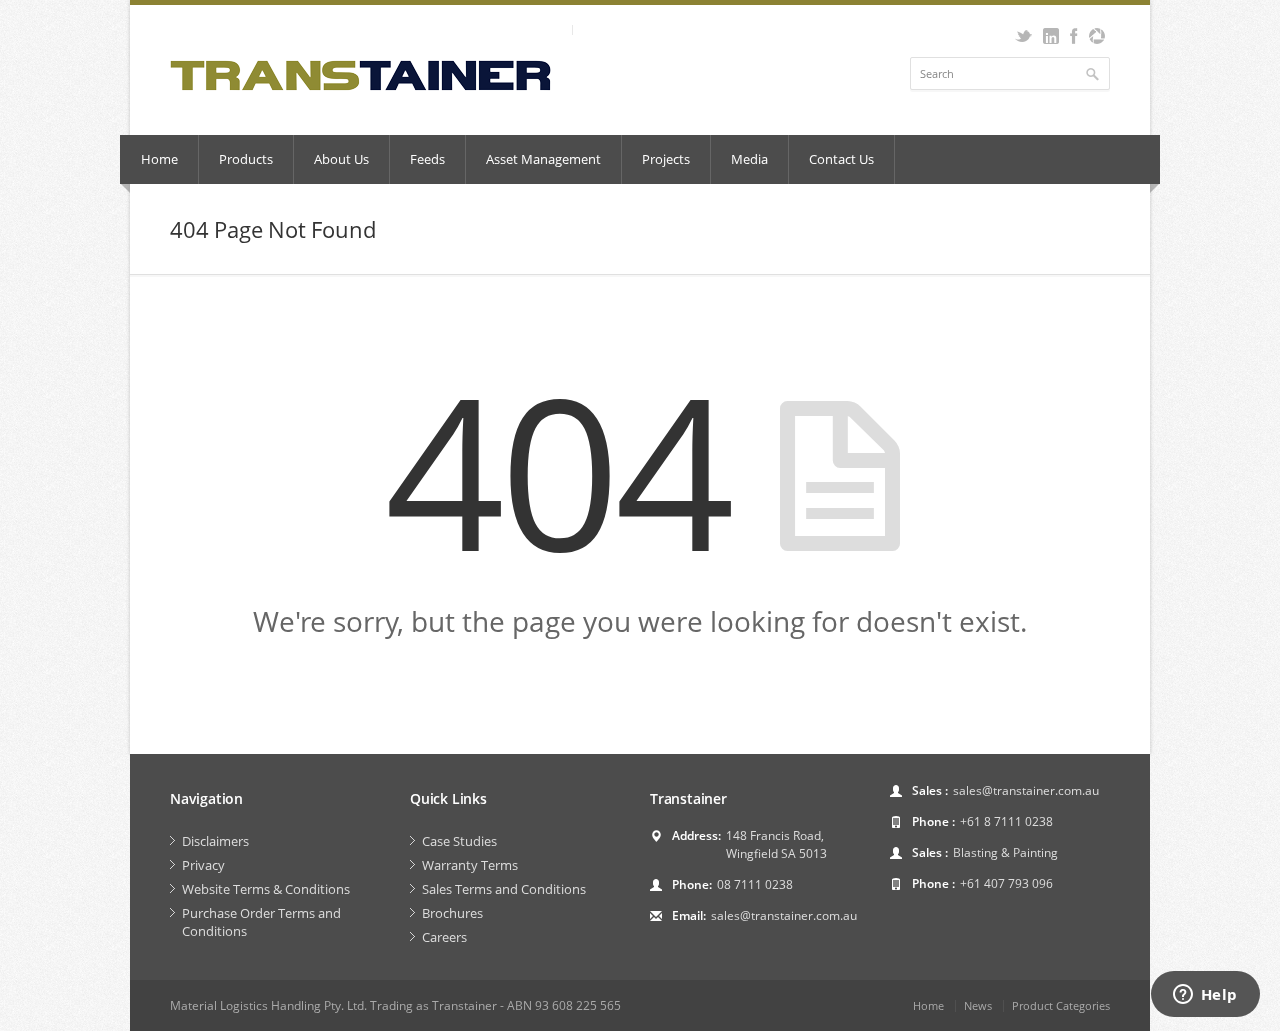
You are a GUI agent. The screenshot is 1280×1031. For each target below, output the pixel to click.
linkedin (1050, 36)
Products (246, 159)
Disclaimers (215, 841)
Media (749, 159)
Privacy (203, 865)
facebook (1073, 36)
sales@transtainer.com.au (784, 915)
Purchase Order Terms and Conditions (261, 922)
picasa (1096, 36)
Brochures (452, 913)
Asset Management (543, 159)
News (978, 1005)
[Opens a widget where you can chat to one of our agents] (1205, 996)
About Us (341, 159)
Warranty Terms (470, 865)
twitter (1023, 36)
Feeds (427, 159)
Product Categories (1061, 1005)
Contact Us (841, 159)
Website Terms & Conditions (266, 889)
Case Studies (459, 841)
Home (159, 159)
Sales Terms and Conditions (504, 889)
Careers (444, 937)
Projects (666, 159)
